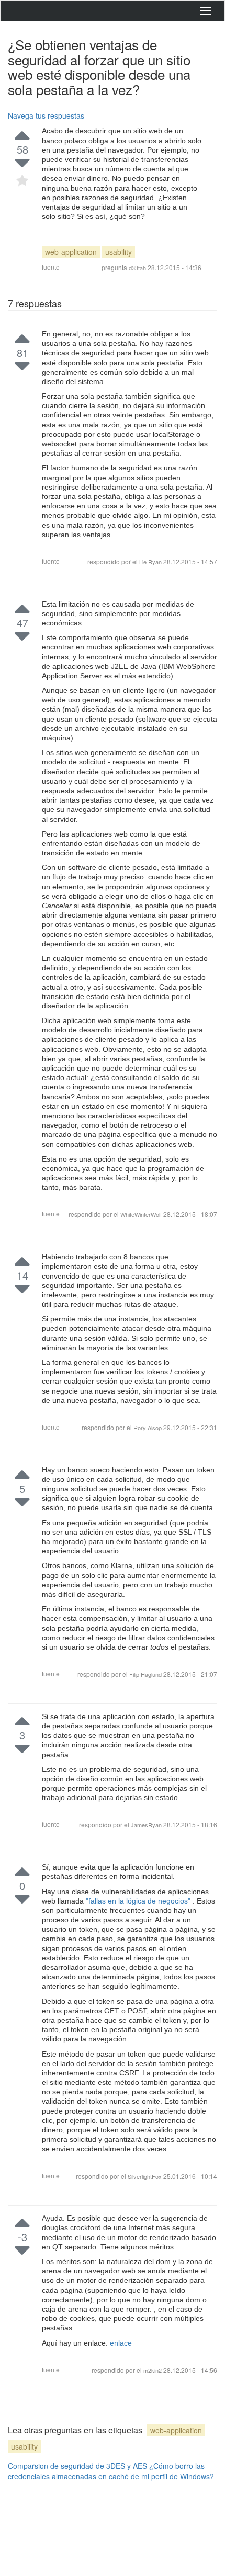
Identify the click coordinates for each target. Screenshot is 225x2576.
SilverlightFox (145, 2176)
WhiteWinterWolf (142, 1214)
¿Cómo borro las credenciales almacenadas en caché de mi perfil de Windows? (111, 2471)
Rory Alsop (148, 1428)
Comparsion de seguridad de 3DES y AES (77, 2466)
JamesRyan (147, 1825)
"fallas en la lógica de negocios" (139, 1901)
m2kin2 (153, 2370)
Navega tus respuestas (46, 115)
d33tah (137, 268)
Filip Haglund (146, 1674)
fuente (51, 267)
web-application (71, 252)
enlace (121, 2343)
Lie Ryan (151, 562)
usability (119, 252)
